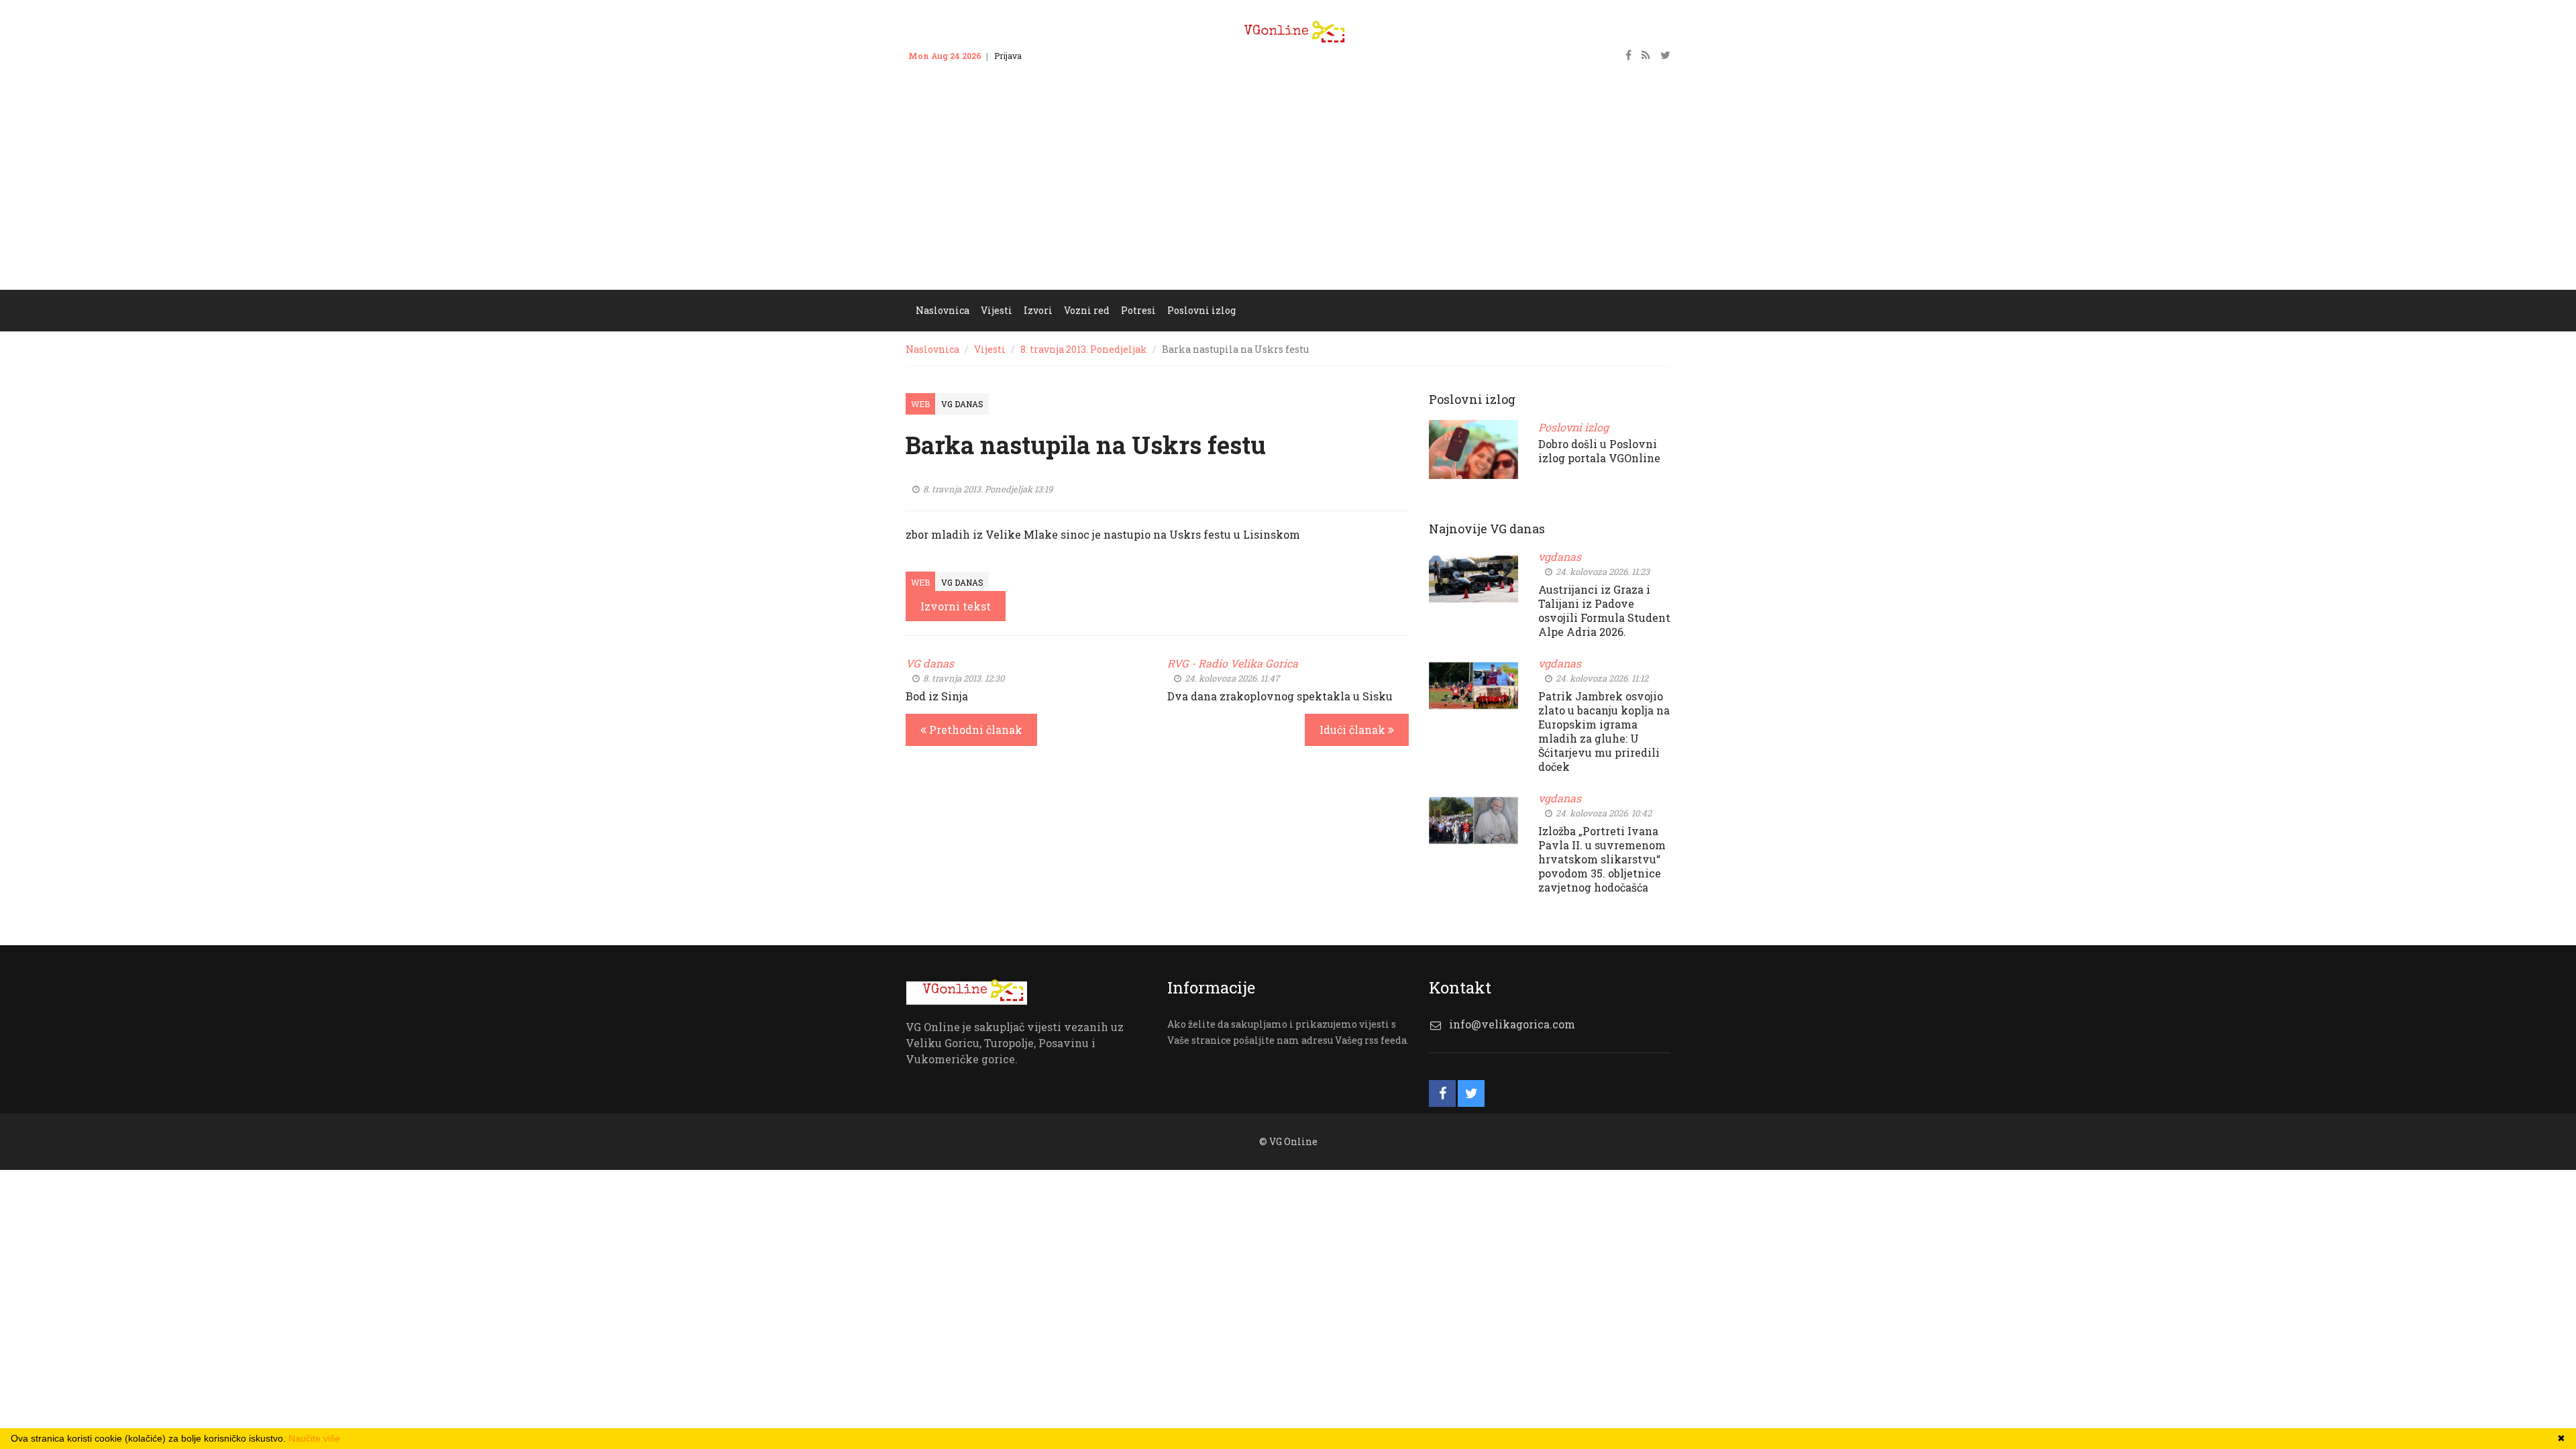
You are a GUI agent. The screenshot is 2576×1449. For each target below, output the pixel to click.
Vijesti (990, 349)
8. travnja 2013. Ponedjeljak (1084, 349)
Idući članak (1354, 730)
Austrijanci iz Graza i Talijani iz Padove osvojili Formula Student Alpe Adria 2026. (1604, 610)
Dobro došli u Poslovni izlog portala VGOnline (1599, 451)
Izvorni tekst (956, 606)
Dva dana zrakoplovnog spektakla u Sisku (1280, 696)
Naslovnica (932, 349)
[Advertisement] (1288, 189)
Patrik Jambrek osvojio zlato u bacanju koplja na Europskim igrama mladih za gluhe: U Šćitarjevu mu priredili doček (1604, 731)
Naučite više (314, 1438)
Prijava (1008, 56)
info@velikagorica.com (1512, 1024)
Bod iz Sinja (937, 696)
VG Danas (962, 404)
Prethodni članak (974, 730)
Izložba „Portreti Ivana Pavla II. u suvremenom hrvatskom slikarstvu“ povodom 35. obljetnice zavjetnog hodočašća (1602, 859)
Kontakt (1050, 56)
